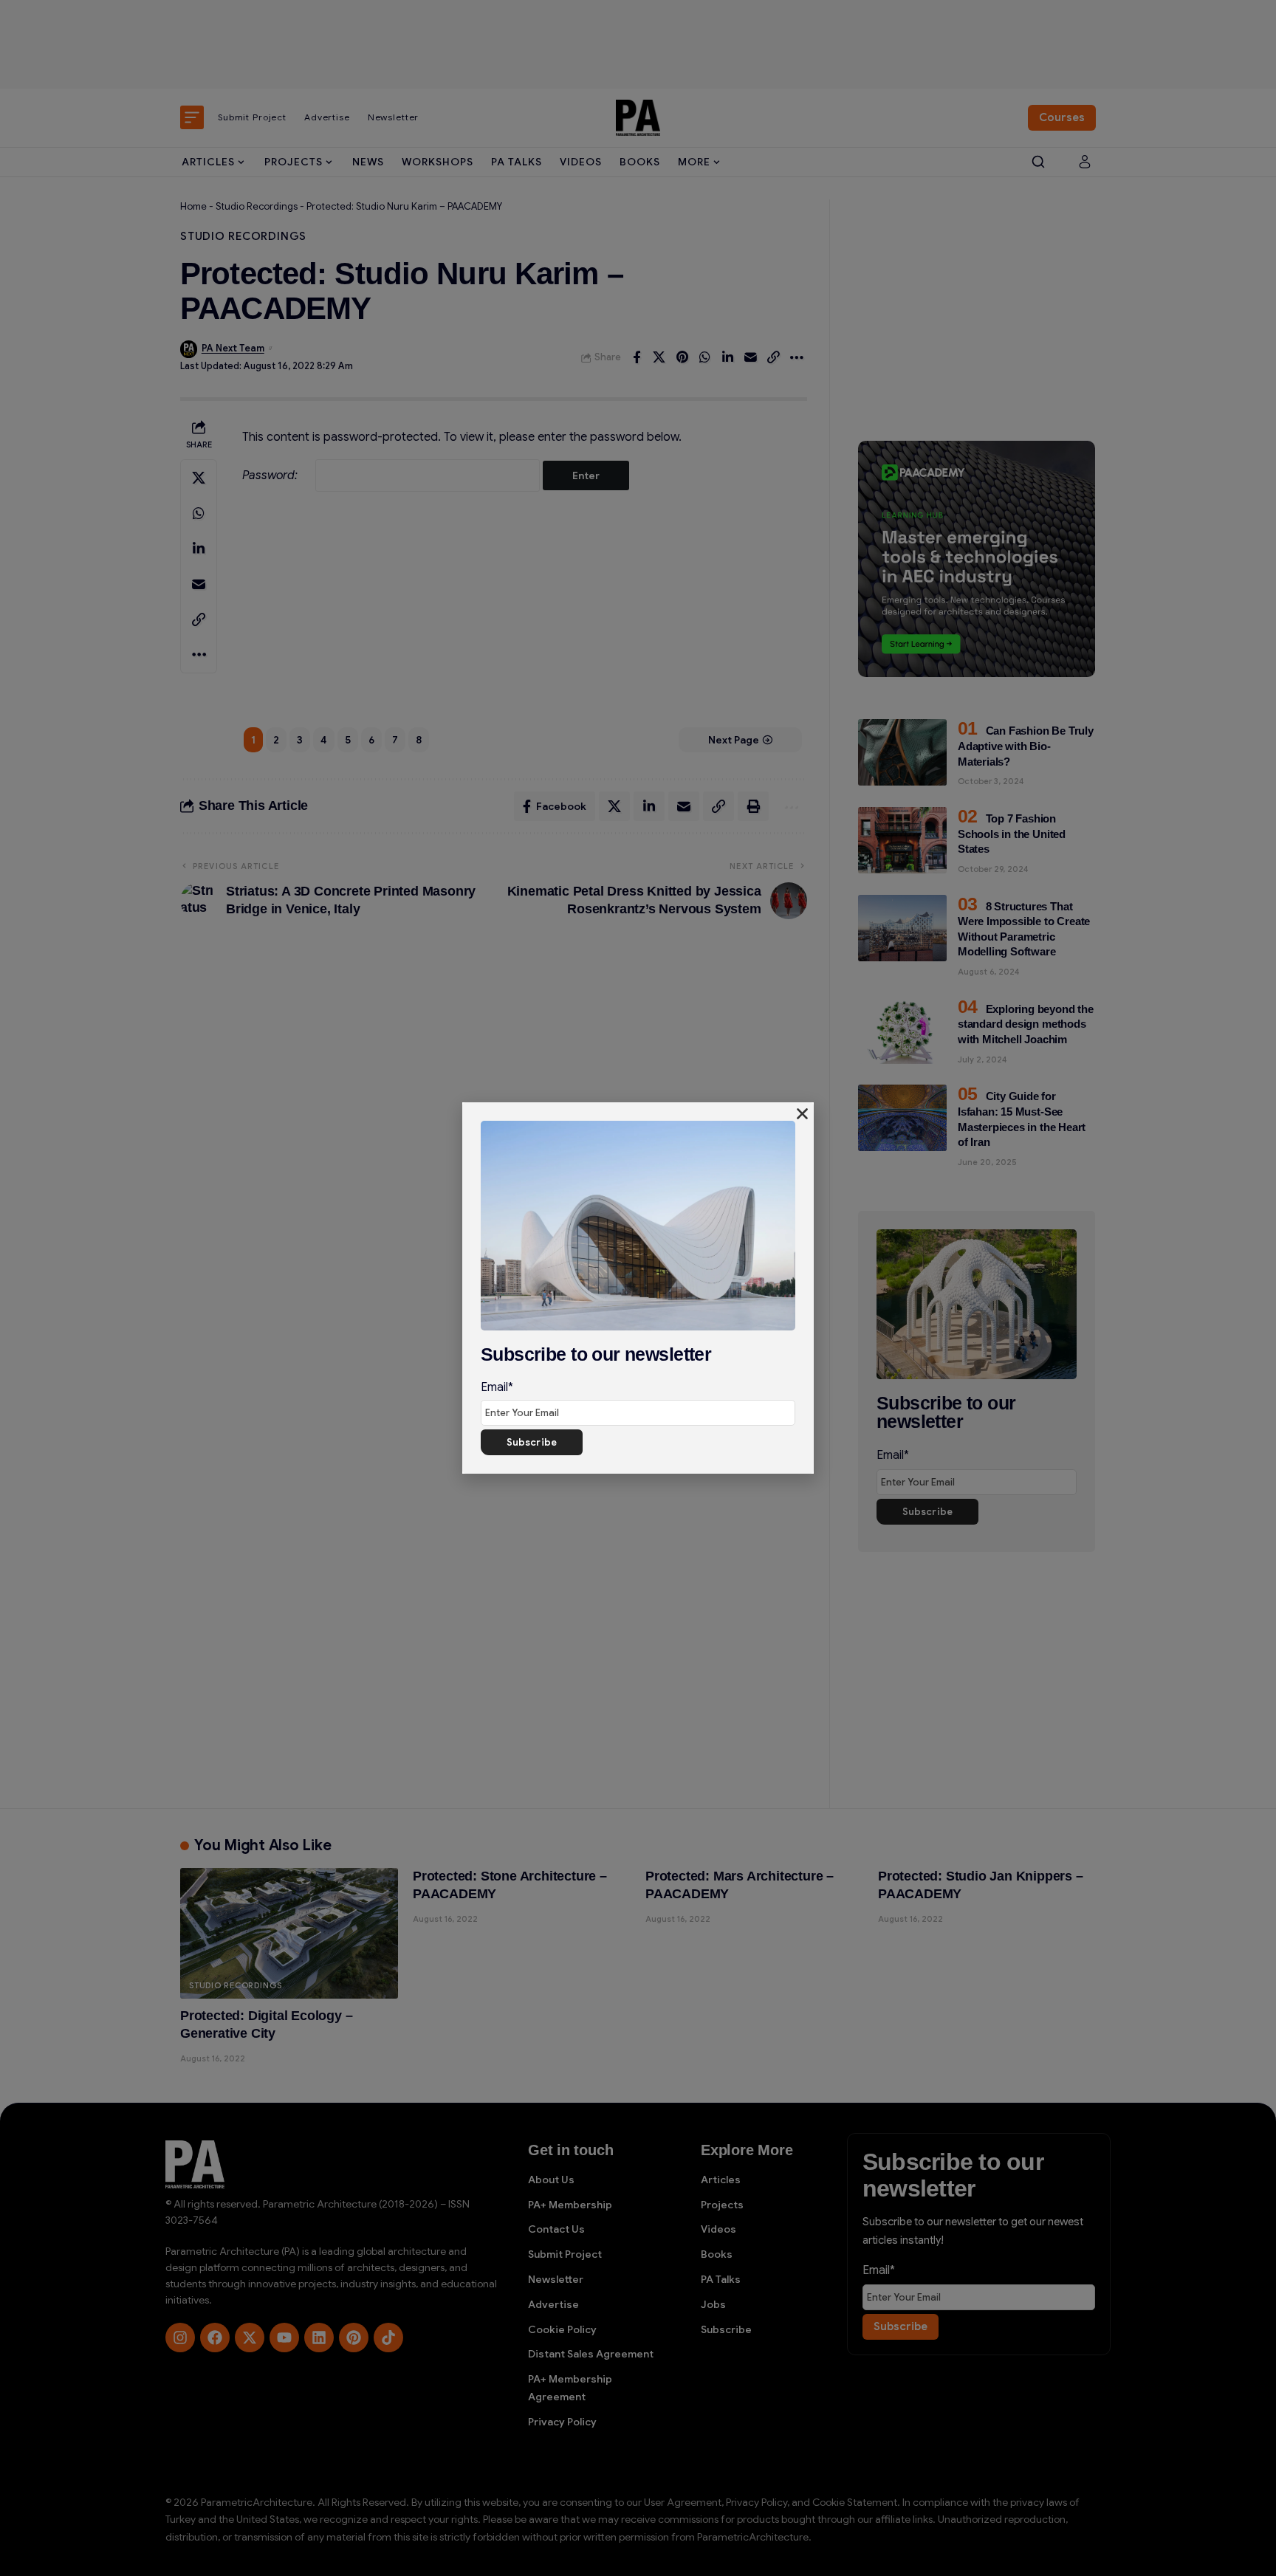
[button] (802, 1114)
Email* (497, 1387)
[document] (638, 1288)
